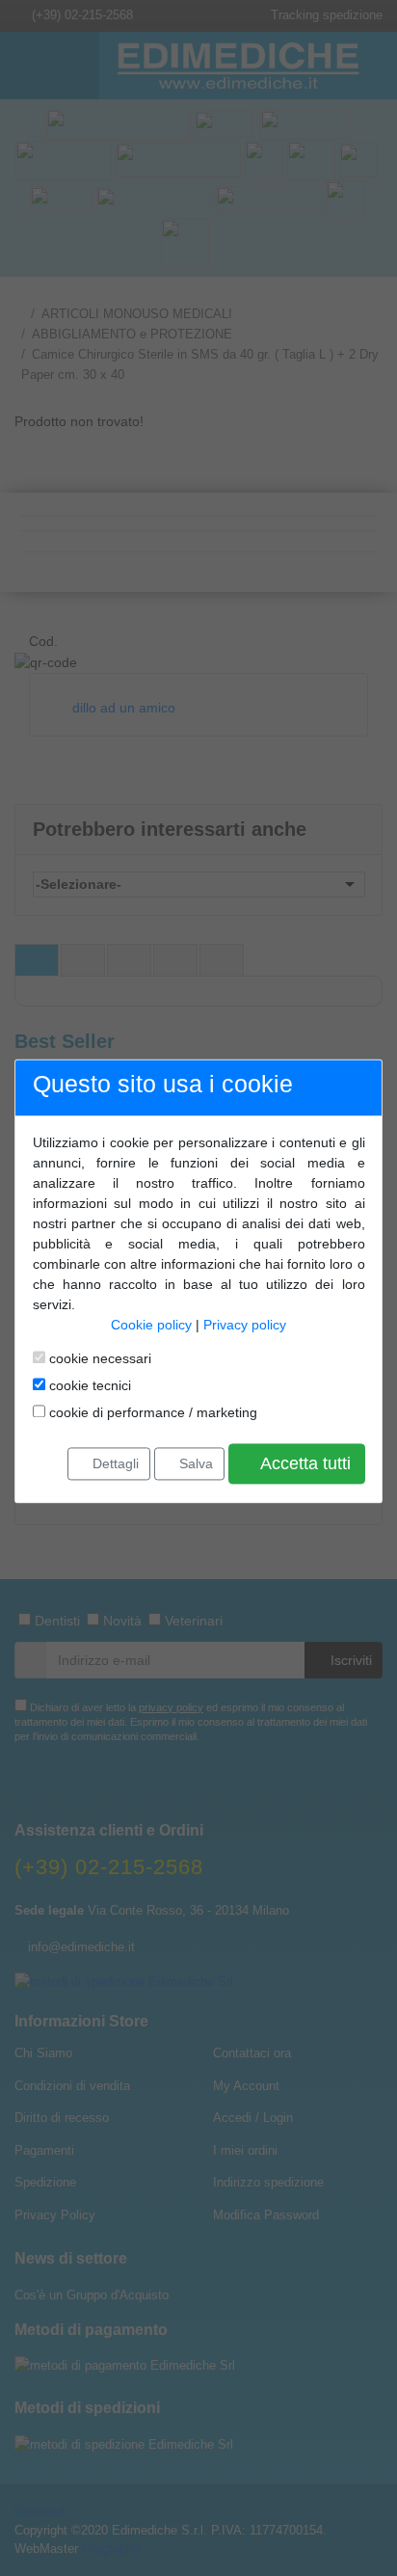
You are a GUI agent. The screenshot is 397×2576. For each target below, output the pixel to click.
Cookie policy (151, 1325)
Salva (194, 1463)
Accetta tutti (304, 1463)
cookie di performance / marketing (151, 1412)
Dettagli (114, 1463)
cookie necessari (98, 1358)
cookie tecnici (88, 1385)
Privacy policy (245, 1325)
